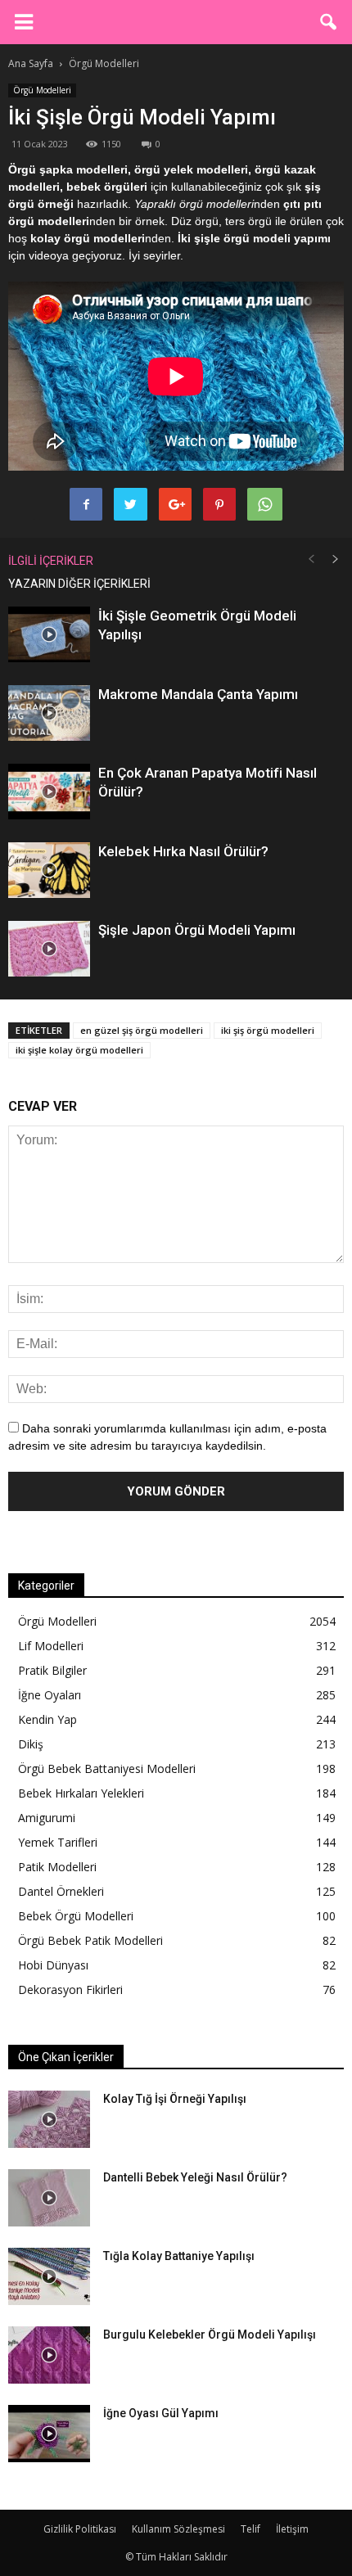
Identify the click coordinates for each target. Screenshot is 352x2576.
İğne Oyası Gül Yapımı (161, 2413)
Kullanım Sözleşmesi (178, 2529)
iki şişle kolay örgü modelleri (79, 1050)
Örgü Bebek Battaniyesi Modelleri (107, 1768)
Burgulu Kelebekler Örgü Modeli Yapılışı (210, 2335)
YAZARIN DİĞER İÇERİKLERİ (79, 584)
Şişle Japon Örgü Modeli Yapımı (197, 930)
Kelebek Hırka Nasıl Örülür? (183, 851)
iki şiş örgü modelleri (268, 1030)
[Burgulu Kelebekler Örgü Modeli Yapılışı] (49, 2355)
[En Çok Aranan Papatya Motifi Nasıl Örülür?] (49, 792)
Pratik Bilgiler (52, 1670)
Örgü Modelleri (42, 90)
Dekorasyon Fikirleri (70, 1990)
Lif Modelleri (51, 1646)
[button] (329, 22)
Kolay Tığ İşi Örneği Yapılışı (175, 2099)
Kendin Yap (47, 1719)
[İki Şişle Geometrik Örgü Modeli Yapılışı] (49, 635)
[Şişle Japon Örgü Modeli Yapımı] (49, 949)
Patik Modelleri (57, 1867)
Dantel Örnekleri (61, 1891)
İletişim (292, 2529)
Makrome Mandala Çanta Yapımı (198, 694)
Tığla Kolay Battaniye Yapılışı (179, 2256)
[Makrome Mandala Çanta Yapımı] (49, 713)
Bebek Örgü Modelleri (76, 1916)
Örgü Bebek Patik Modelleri (90, 1940)
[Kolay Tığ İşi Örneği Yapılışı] (49, 2119)
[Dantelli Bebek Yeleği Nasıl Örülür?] (49, 2198)
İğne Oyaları (50, 1695)
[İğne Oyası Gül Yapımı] (49, 2434)
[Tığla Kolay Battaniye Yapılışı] (49, 2276)
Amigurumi (47, 1818)
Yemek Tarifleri (58, 1842)
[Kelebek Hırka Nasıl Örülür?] (49, 871)
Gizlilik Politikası (80, 2529)
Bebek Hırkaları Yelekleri (81, 1793)
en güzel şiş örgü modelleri (142, 1030)
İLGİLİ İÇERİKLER (51, 561)
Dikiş (31, 1744)
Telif (250, 2529)
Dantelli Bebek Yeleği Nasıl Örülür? (195, 2177)
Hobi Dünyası (53, 1965)
